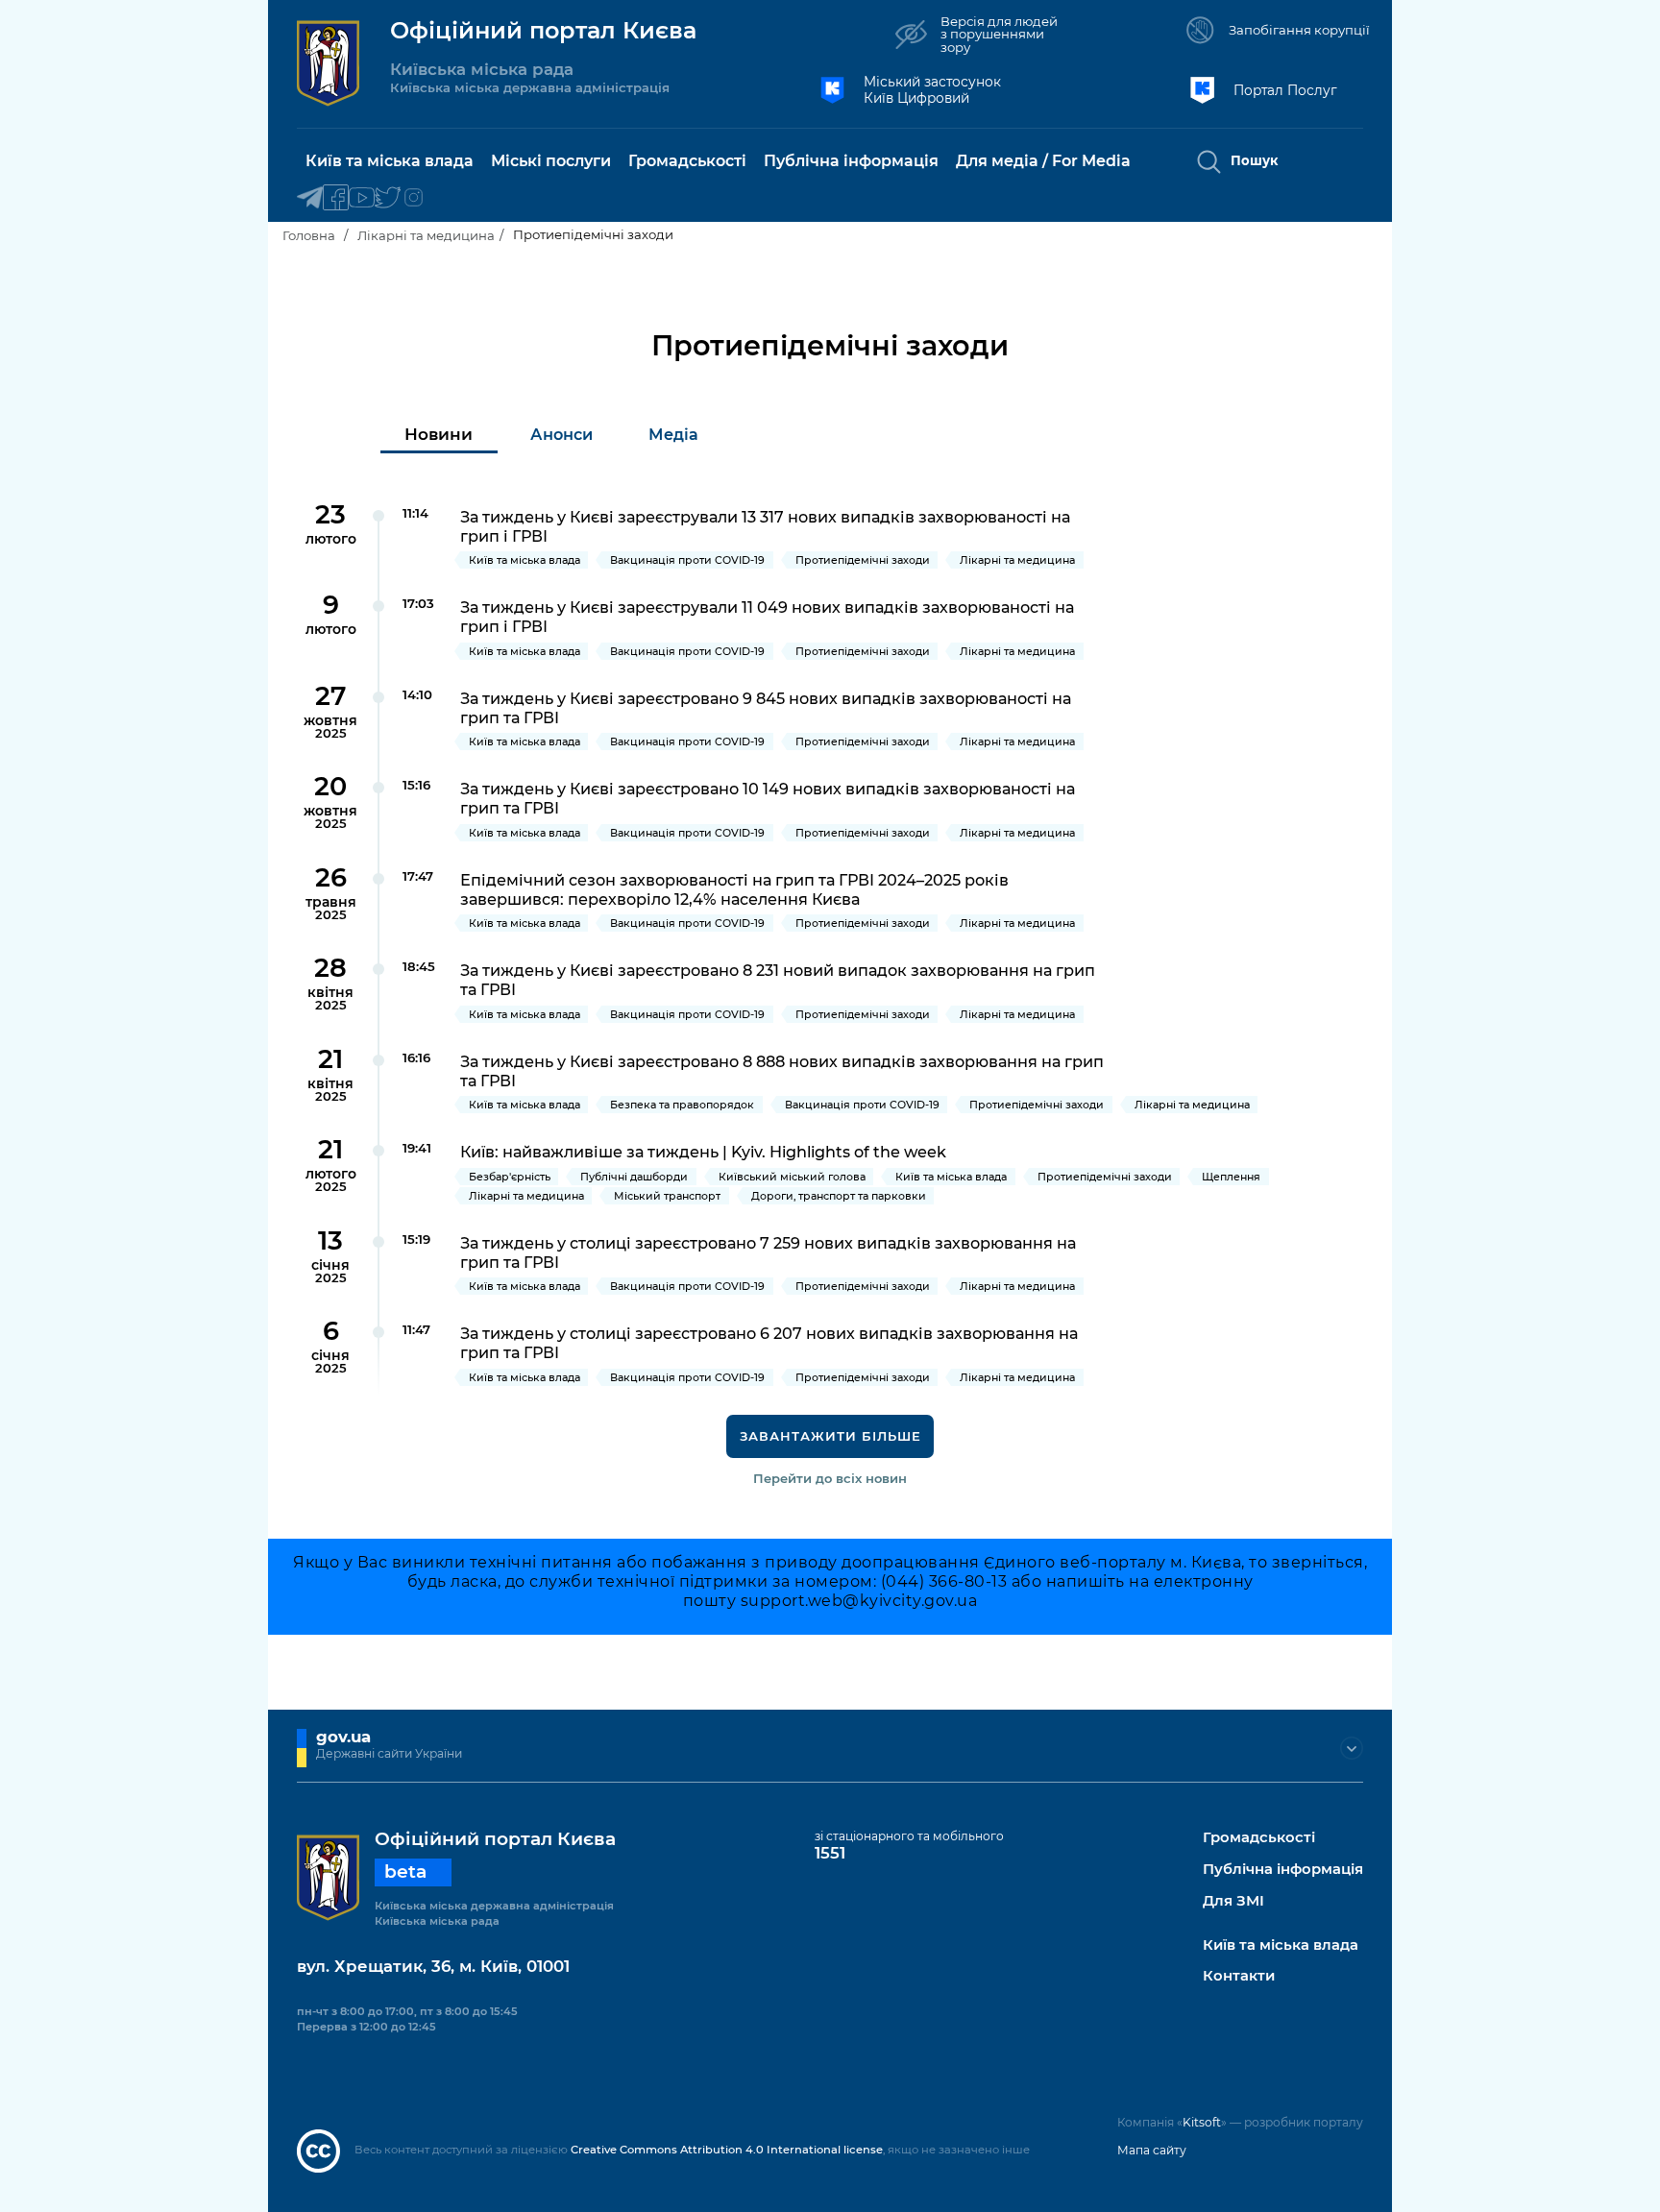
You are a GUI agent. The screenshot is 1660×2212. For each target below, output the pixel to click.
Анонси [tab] (561, 434)
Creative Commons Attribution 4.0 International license (727, 2150)
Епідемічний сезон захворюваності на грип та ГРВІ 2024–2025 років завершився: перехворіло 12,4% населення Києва (734, 889)
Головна (309, 235)
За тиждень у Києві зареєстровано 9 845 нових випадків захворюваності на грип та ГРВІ (766, 708)
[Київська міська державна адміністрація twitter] (388, 198)
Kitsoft (1202, 2122)
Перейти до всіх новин (830, 1478)
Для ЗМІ (1233, 1901)
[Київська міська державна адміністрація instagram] (414, 198)
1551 (830, 1853)
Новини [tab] (439, 434)
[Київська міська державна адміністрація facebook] (336, 198)
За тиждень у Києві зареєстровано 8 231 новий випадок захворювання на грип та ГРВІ (778, 980)
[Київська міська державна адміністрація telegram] (310, 198)
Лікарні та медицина (426, 235)
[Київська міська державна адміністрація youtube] (362, 198)
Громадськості (1259, 1838)
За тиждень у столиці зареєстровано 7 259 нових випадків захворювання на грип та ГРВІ (768, 1252)
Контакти (1239, 1976)
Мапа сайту (1152, 2150)
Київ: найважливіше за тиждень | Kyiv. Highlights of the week (703, 1152)
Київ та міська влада (1281, 1945)
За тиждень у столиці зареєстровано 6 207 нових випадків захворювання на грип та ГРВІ (769, 1343)
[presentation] (439, 434)
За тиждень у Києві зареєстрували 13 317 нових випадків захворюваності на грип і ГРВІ (765, 526)
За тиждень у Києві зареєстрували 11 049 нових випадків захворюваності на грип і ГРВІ (767, 617)
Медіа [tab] (673, 434)
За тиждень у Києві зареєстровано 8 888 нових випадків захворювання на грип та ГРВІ (782, 1071)
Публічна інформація (1283, 1870)
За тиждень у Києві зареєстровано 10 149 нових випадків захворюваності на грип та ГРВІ (768, 798)
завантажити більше (830, 1436)
